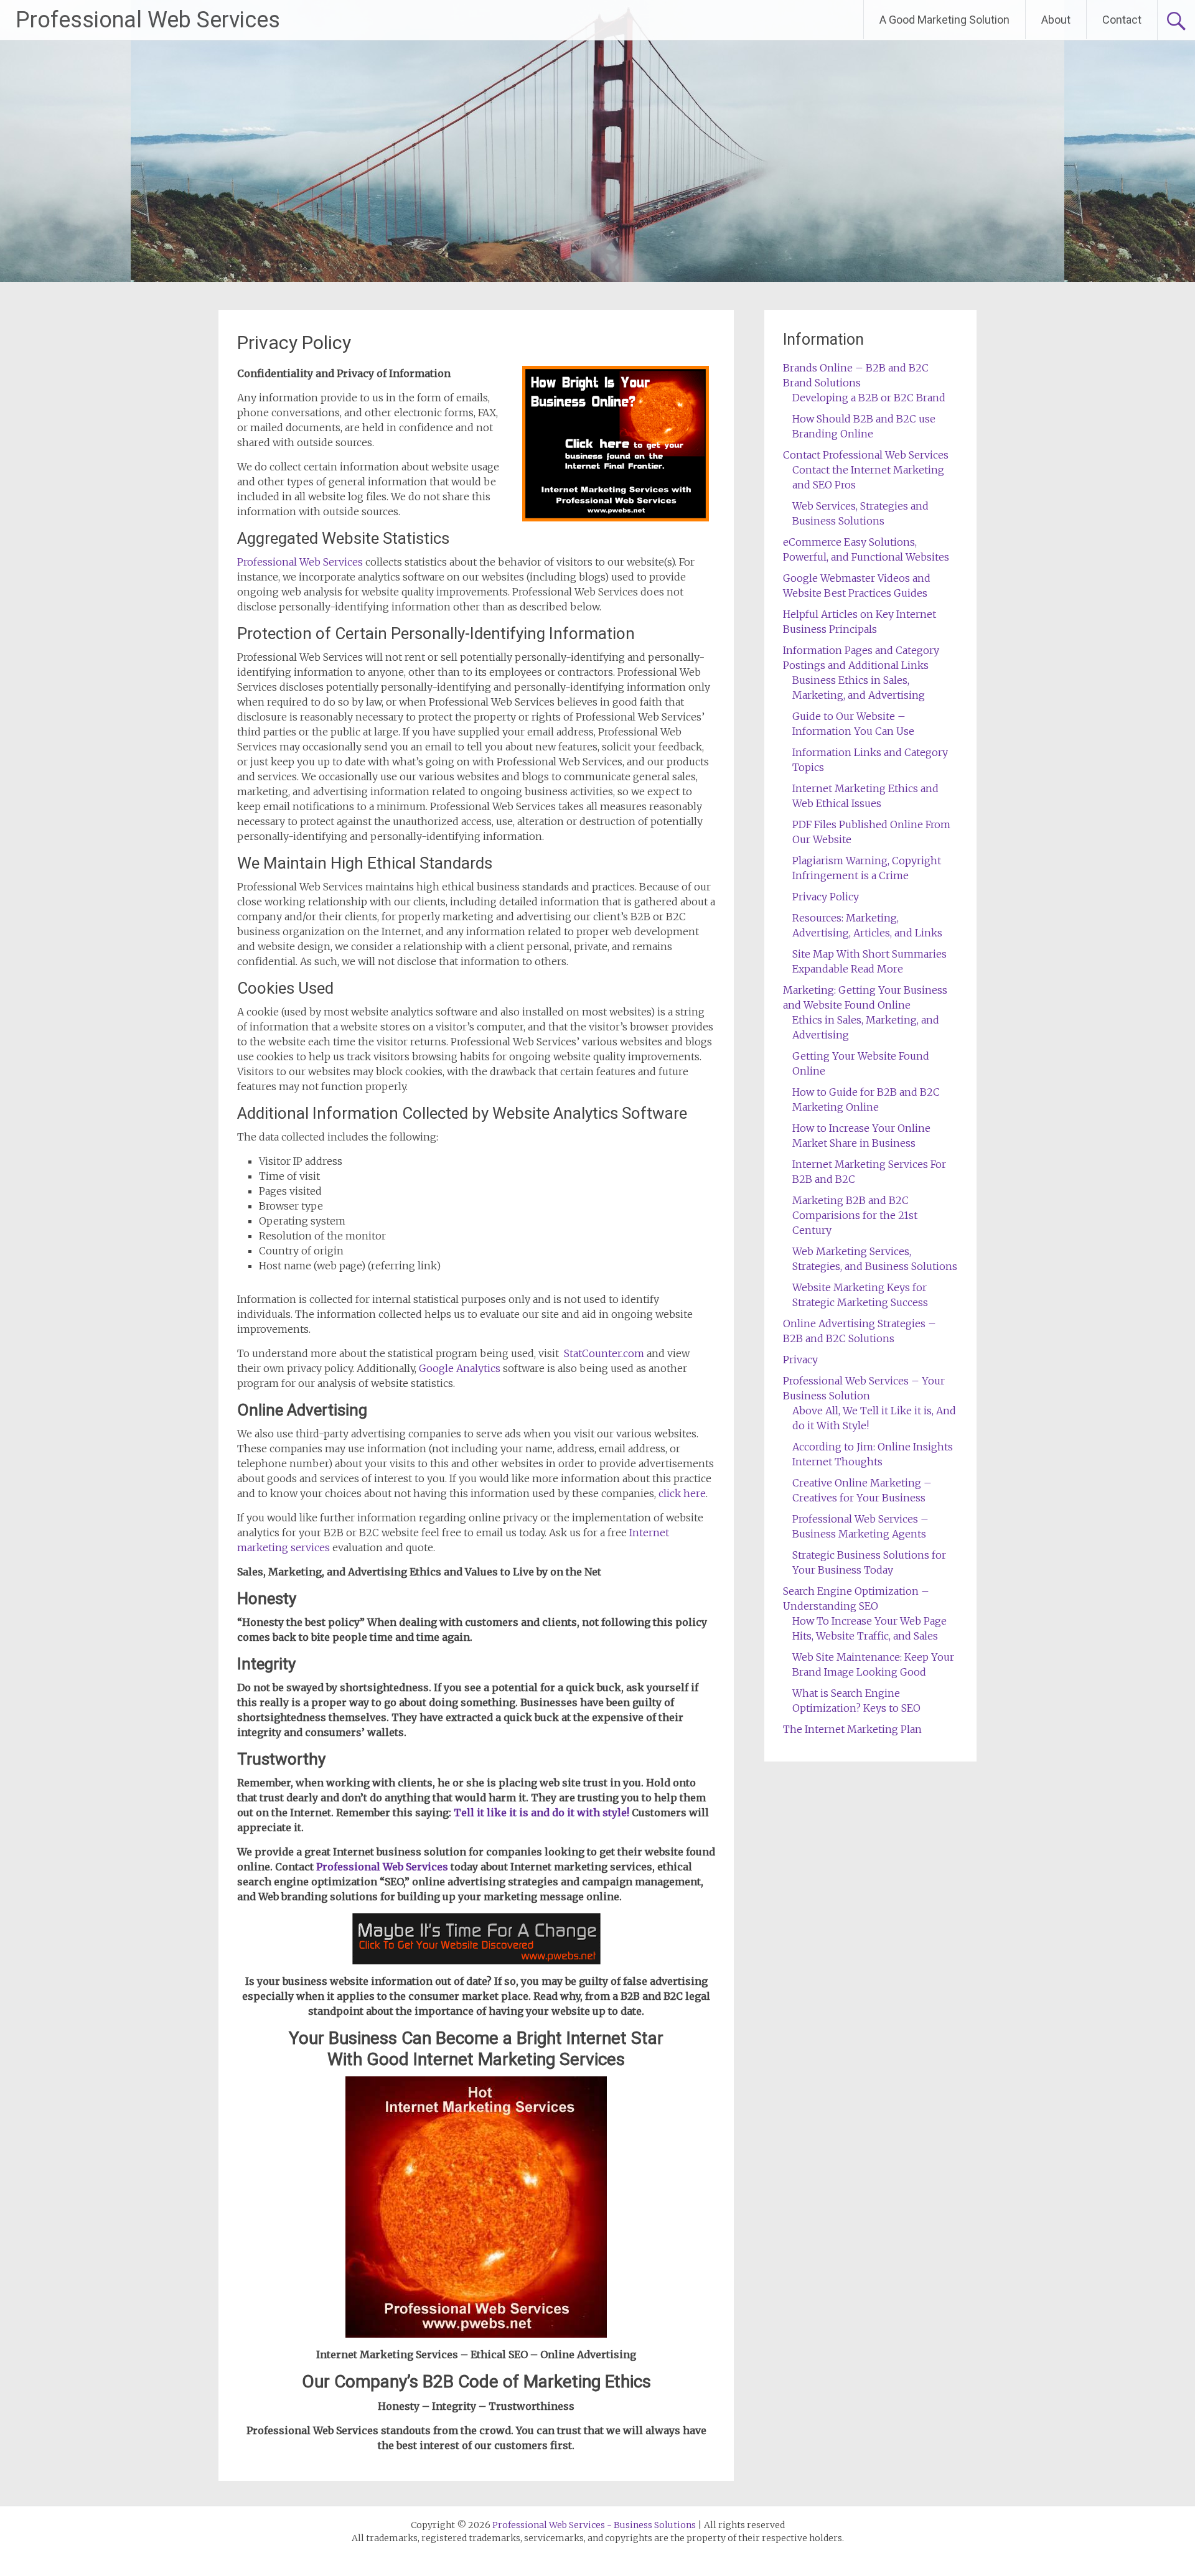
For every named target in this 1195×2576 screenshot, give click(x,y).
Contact (1122, 20)
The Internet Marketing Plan (852, 1729)
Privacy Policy (826, 897)
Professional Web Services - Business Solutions (594, 2525)
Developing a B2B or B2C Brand (869, 398)
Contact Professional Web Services (866, 455)
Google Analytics (460, 1368)
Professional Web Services (148, 20)
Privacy (800, 1360)
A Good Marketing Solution (944, 20)
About (1056, 20)
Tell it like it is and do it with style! (541, 1813)
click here (682, 1493)
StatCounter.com (604, 1353)
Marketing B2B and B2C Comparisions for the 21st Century (855, 1215)
